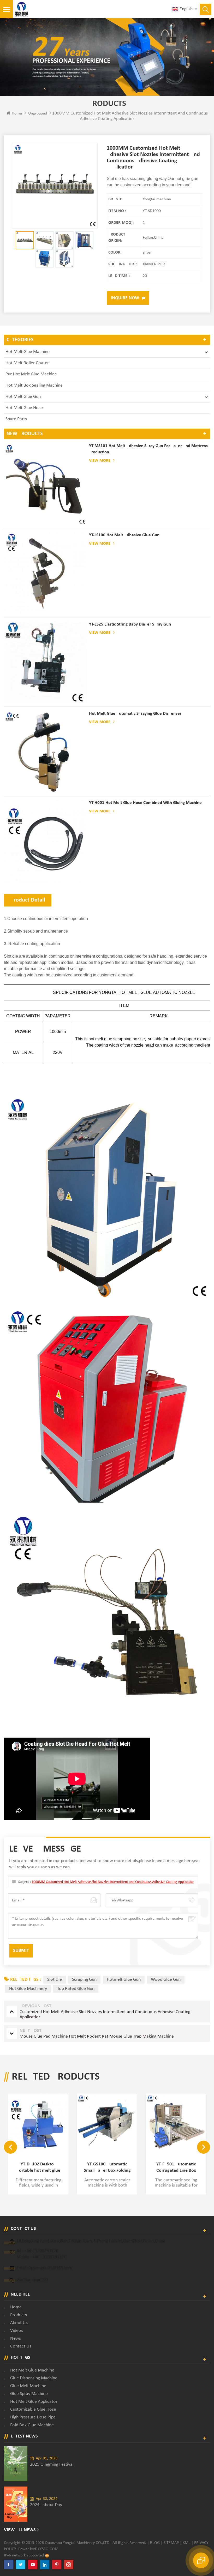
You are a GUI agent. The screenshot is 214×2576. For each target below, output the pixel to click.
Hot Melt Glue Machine (28, 352)
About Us (19, 2323)
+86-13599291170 (41, 2251)
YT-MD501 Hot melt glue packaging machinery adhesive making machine (176, 2168)
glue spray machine (29, 2394)
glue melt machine (28, 2386)
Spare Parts (16, 419)
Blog (155, 2543)
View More (100, 461)
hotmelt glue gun (124, 1980)
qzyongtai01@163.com (51, 2268)
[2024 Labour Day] (16, 2504)
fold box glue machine (32, 2425)
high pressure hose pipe (33, 2417)
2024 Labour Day (46, 2505)
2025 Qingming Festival (52, 2464)
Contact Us (21, 2346)
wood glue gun (166, 1980)
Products (19, 2315)
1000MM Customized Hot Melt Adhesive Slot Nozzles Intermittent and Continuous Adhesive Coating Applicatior (113, 1882)
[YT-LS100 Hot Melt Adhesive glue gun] (45, 573)
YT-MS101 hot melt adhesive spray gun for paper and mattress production (148, 449)
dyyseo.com (47, 2549)
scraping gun (84, 1980)
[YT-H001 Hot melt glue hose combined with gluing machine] (45, 841)
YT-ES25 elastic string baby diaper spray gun (130, 624)
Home (17, 113)
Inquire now (125, 298)
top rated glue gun (76, 1989)
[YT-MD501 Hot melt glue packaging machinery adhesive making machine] (176, 2124)
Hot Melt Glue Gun (23, 397)
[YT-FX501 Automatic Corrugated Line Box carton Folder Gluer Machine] (107, 2124)
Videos (17, 2331)
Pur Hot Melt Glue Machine (31, 374)
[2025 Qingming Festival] (16, 2464)
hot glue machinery (28, 1989)
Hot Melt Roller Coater (27, 363)
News (16, 2338)
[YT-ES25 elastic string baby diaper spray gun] (45, 663)
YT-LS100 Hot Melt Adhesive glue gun (124, 535)
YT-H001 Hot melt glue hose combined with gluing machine (145, 803)
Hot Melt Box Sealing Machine (34, 385)
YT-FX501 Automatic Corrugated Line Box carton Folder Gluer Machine (107, 2168)
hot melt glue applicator (34, 2402)
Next (204, 2147)
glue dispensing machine (34, 2378)
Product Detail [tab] (28, 900)
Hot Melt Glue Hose (24, 408)
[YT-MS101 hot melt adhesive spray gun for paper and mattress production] (45, 484)
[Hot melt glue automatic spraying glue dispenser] (45, 752)
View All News (20, 2530)
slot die (55, 1980)
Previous (10, 2147)
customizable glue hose (33, 2409)
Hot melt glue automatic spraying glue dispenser (135, 714)
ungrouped (38, 113)
